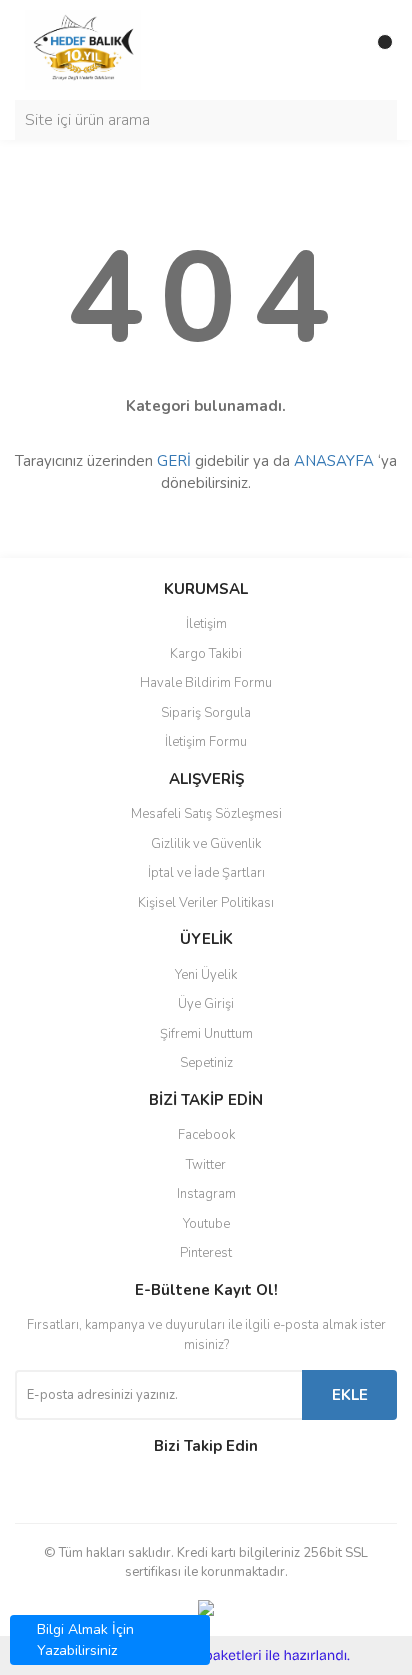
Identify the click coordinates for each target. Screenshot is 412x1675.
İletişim (206, 624)
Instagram (206, 1194)
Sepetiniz (206, 1063)
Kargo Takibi (206, 654)
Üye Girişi (206, 1004)
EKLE (350, 1395)
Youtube (206, 1224)
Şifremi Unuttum (206, 1034)
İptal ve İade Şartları (206, 873)
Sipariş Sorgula (206, 713)
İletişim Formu (206, 742)
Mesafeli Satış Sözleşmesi (206, 814)
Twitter (206, 1165)
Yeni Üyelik (206, 975)
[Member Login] (337, 50)
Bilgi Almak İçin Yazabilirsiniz (85, 1640)
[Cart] (377, 50)
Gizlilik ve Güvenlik (206, 844)
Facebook (206, 1135)
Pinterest (206, 1253)
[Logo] (83, 49)
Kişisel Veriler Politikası (206, 903)
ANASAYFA (334, 461)
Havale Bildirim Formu (206, 683)
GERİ (174, 461)
